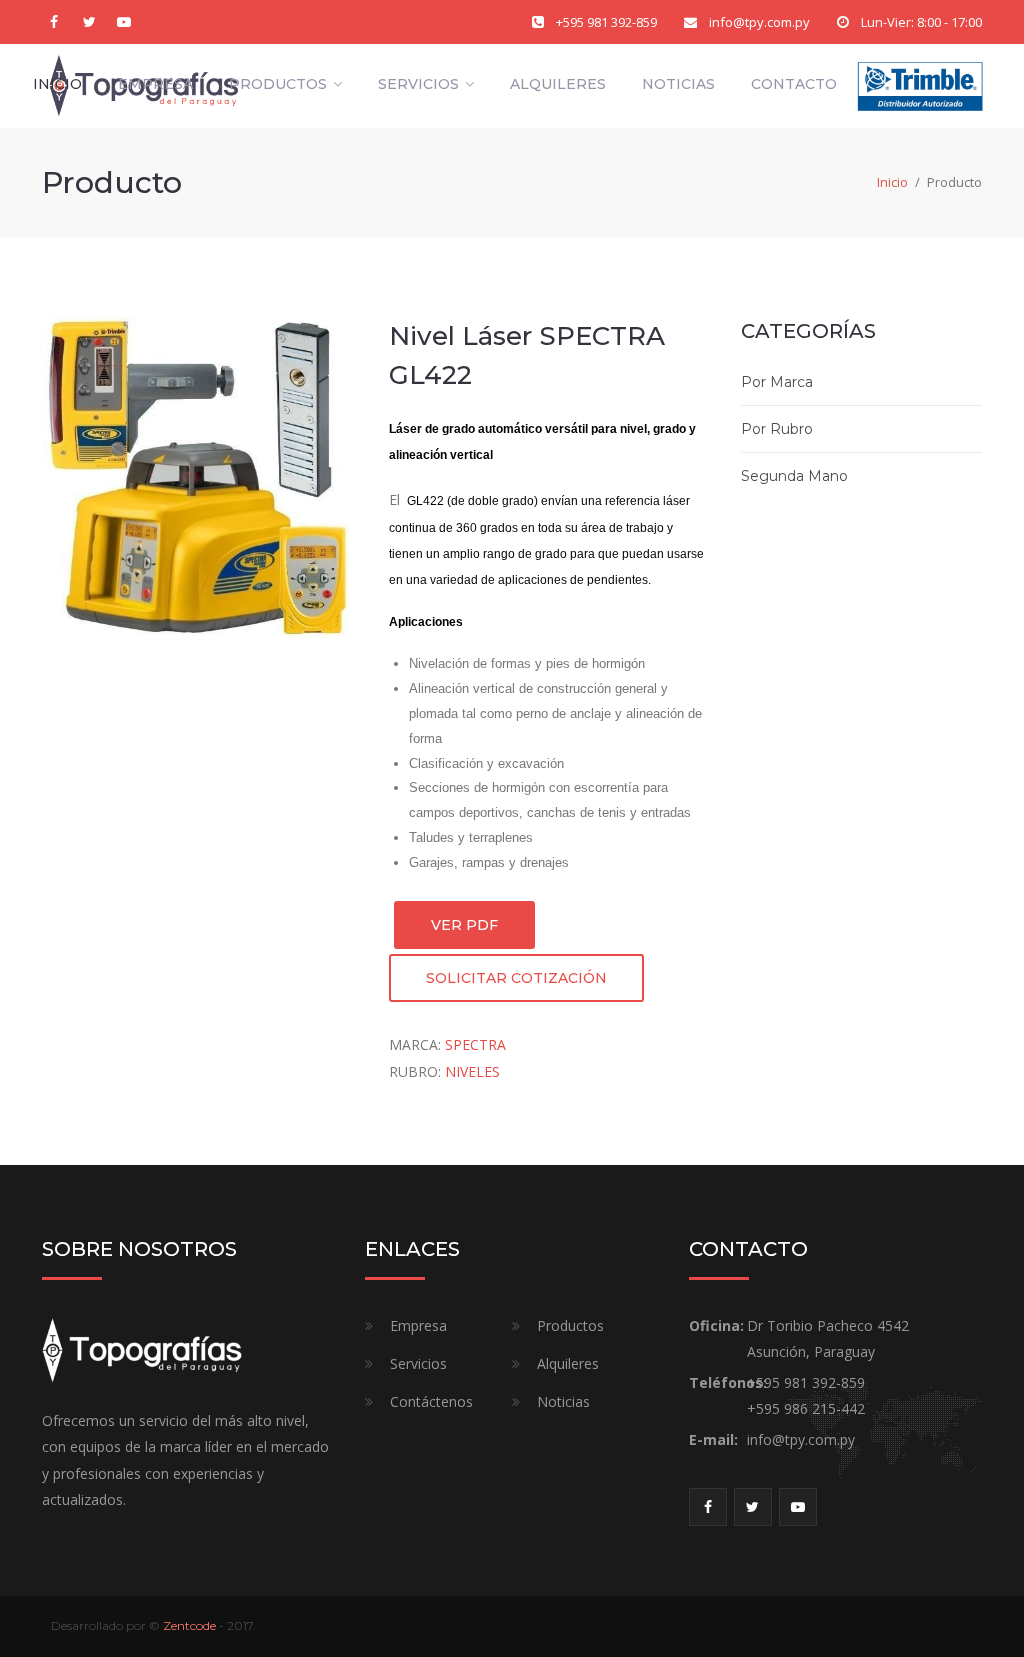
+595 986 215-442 (806, 1408)
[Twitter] (89, 22)
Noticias (678, 84)
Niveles (472, 1071)
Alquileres (558, 84)
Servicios (418, 84)
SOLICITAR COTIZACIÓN (516, 978)
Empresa (155, 84)
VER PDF (464, 925)
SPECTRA (475, 1044)
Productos (278, 84)
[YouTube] (124, 22)
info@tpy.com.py (759, 22)
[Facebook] (54, 22)
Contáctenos (431, 1401)
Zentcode (189, 1625)
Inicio (57, 84)
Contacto (794, 84)
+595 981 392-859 (606, 22)
